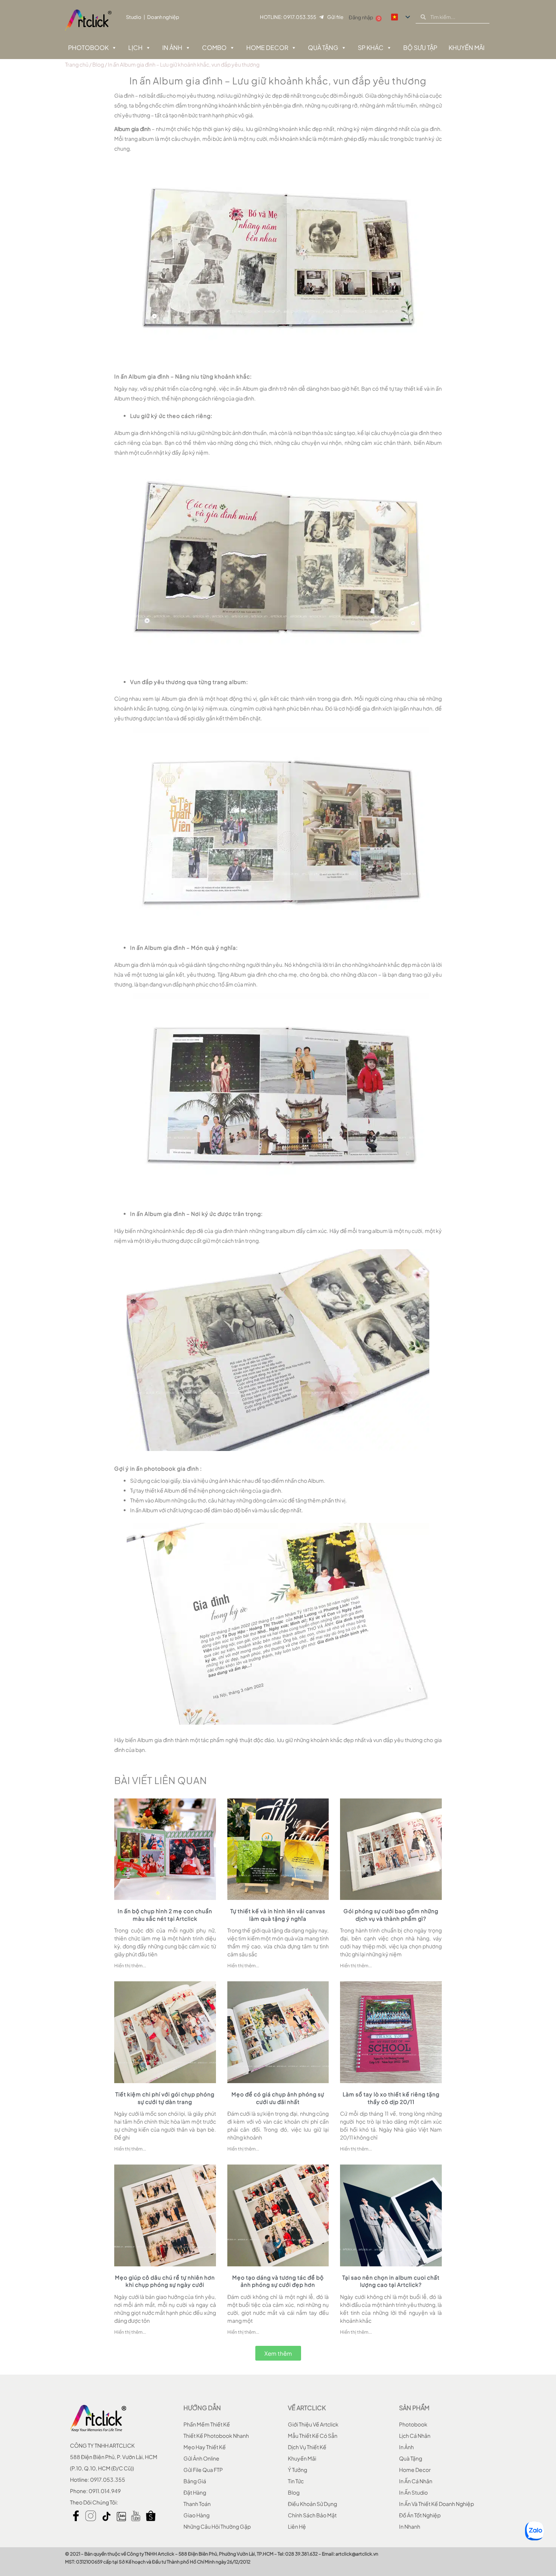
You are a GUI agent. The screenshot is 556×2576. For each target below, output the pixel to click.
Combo (214, 48)
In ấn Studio (413, 2492)
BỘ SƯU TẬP (420, 48)
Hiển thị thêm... (130, 1966)
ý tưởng (297, 2470)
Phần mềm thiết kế (207, 2424)
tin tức (296, 2481)
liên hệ (297, 2526)
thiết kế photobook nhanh (216, 2436)
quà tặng (411, 2458)
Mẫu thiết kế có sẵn (313, 2436)
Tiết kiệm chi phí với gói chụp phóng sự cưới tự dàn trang (165, 2098)
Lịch (135, 48)
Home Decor (267, 48)
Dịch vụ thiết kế (307, 2447)
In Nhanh (410, 2526)
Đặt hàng (195, 2492)
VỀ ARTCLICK (307, 2408)
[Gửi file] (321, 17)
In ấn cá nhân (416, 2481)
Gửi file (335, 17)
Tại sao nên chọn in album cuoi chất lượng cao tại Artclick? (391, 2281)
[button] (278, 2353)
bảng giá (195, 2481)
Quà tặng (323, 48)
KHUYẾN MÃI (467, 48)
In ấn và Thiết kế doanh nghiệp (436, 2504)
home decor (415, 2470)
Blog (98, 64)
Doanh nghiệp (163, 17)
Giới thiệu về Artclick (313, 2424)
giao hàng (196, 2515)
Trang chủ (77, 64)
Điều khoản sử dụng (312, 2504)
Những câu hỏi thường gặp (217, 2526)
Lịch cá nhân (415, 2436)
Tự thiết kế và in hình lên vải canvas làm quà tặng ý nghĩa (278, 1915)
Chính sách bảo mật (312, 2515)
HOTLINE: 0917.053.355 (288, 17)
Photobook (88, 48)
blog (294, 2492)
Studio (134, 17)
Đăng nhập (361, 17)
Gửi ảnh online (201, 2458)
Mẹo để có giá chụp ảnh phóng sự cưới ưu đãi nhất (278, 2098)
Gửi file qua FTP (203, 2470)
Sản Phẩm (414, 2408)
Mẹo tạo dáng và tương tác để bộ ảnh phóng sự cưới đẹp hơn (278, 2281)
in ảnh (406, 2447)
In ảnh (172, 48)
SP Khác (371, 48)
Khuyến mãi (302, 2458)
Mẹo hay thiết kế (205, 2447)
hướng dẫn (202, 2408)
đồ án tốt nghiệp (420, 2515)
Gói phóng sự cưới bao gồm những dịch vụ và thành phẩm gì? (391, 1915)
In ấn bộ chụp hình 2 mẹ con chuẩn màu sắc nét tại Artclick (165, 1915)
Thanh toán (197, 2504)
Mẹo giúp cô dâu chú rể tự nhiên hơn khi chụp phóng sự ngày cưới (165, 2281)
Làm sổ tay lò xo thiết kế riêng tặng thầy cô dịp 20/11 (391, 2098)
